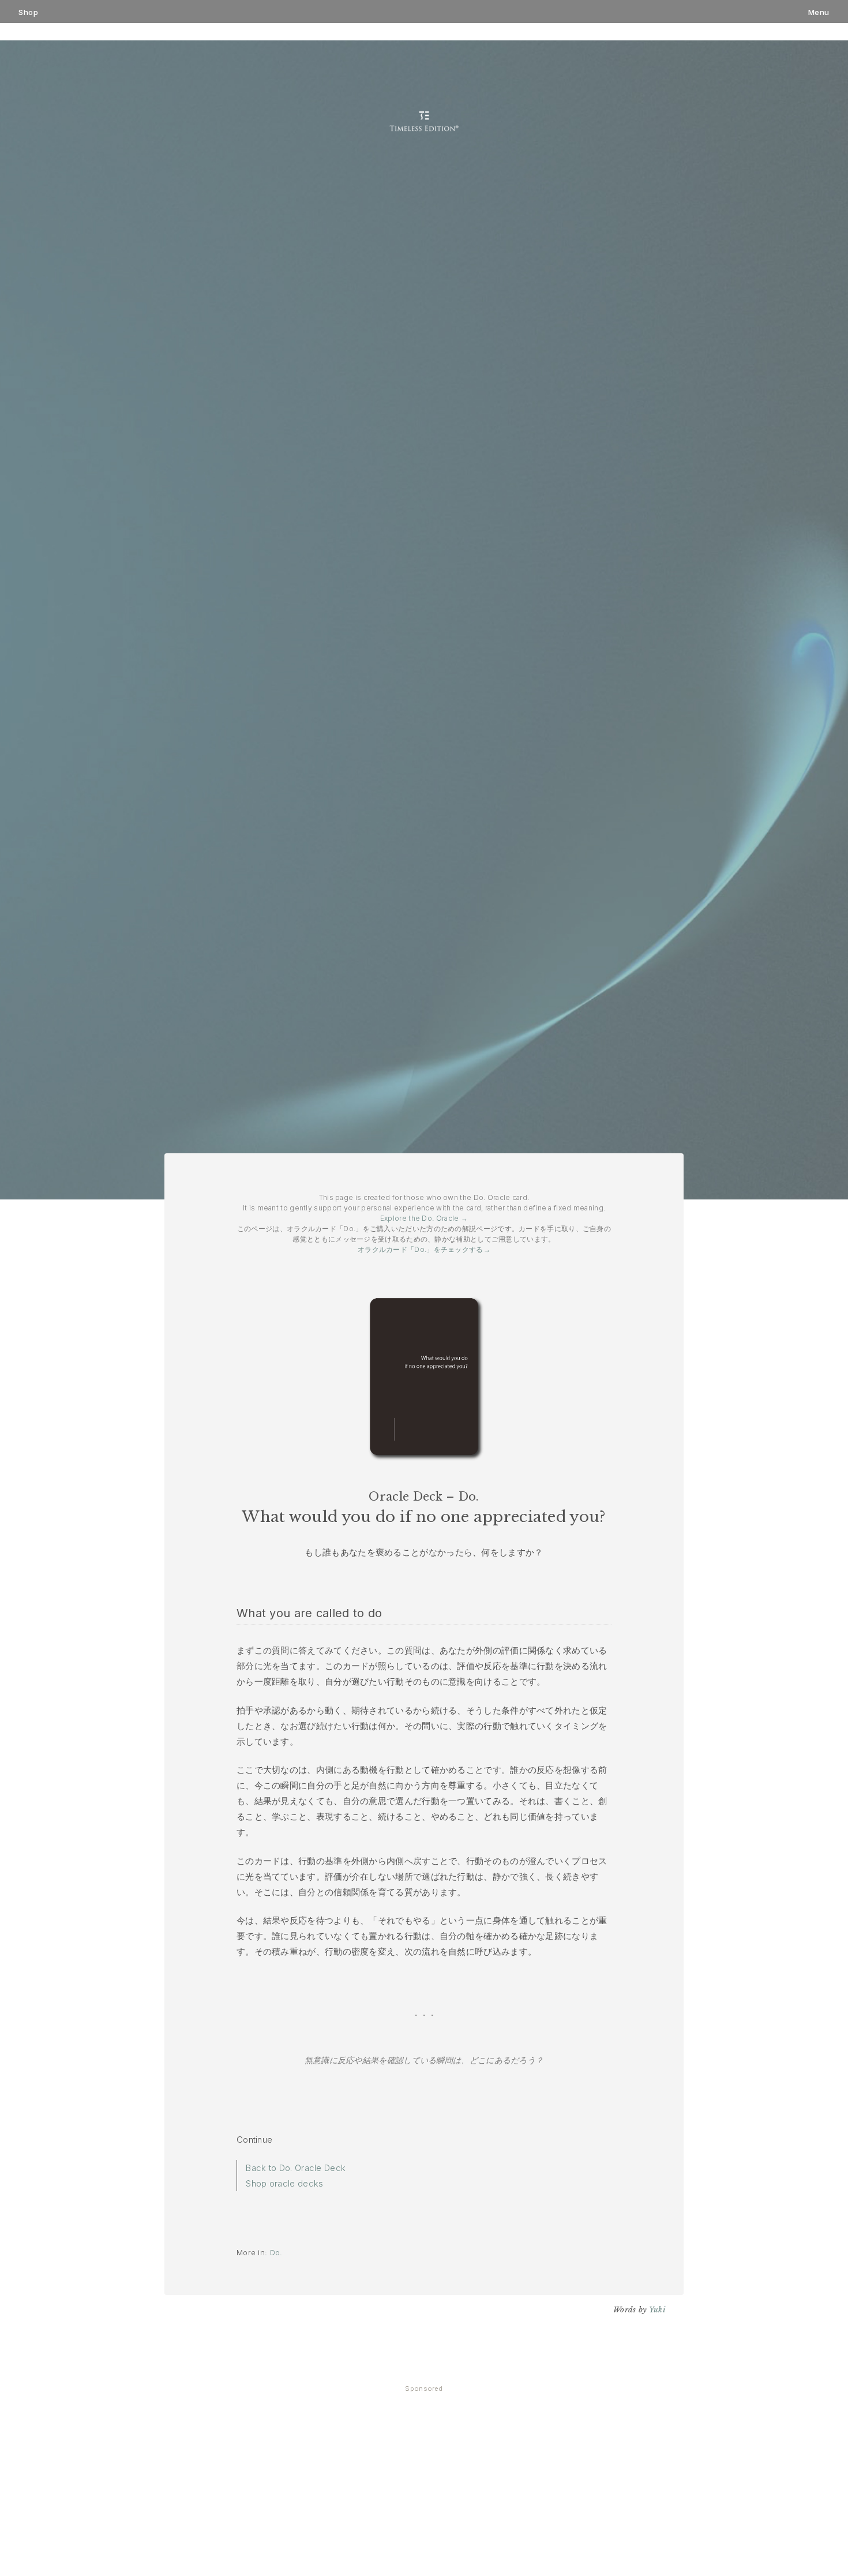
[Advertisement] (424, 2488)
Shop (28, 12)
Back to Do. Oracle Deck (296, 2168)
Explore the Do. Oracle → (424, 1218)
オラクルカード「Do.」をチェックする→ (424, 1249)
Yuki (657, 2310)
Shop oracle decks (284, 2183)
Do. (276, 2252)
